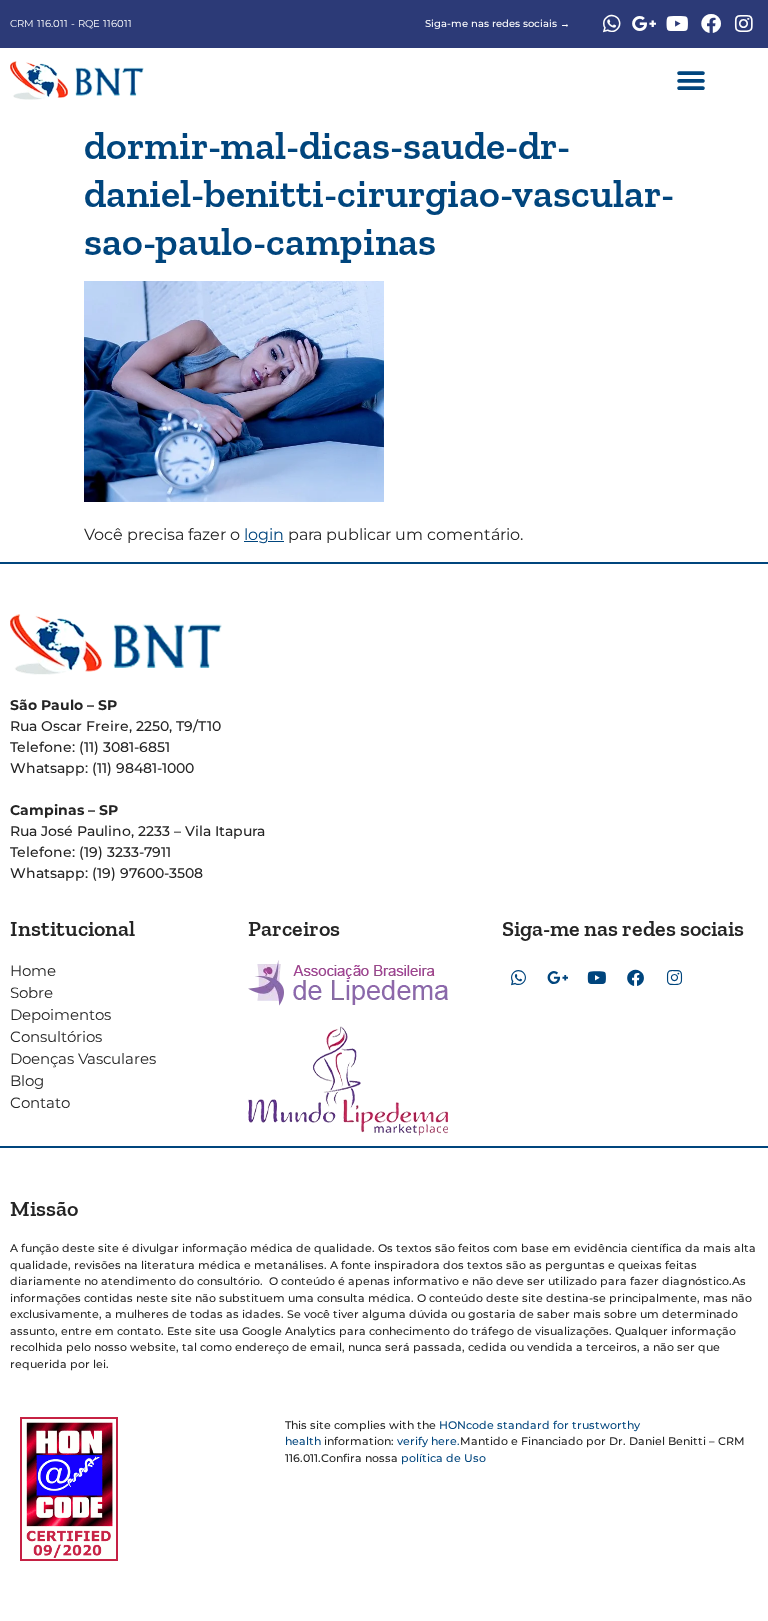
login (264, 534)
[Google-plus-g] (645, 24)
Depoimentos (60, 1014)
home (33, 970)
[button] (691, 80)
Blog (27, 1080)
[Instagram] (744, 24)
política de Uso (443, 1458)
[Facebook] (711, 24)
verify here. (428, 1441)
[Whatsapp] (612, 24)
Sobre (31, 992)
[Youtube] (678, 24)
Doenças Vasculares (83, 1058)
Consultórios (56, 1036)
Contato (40, 1102)
